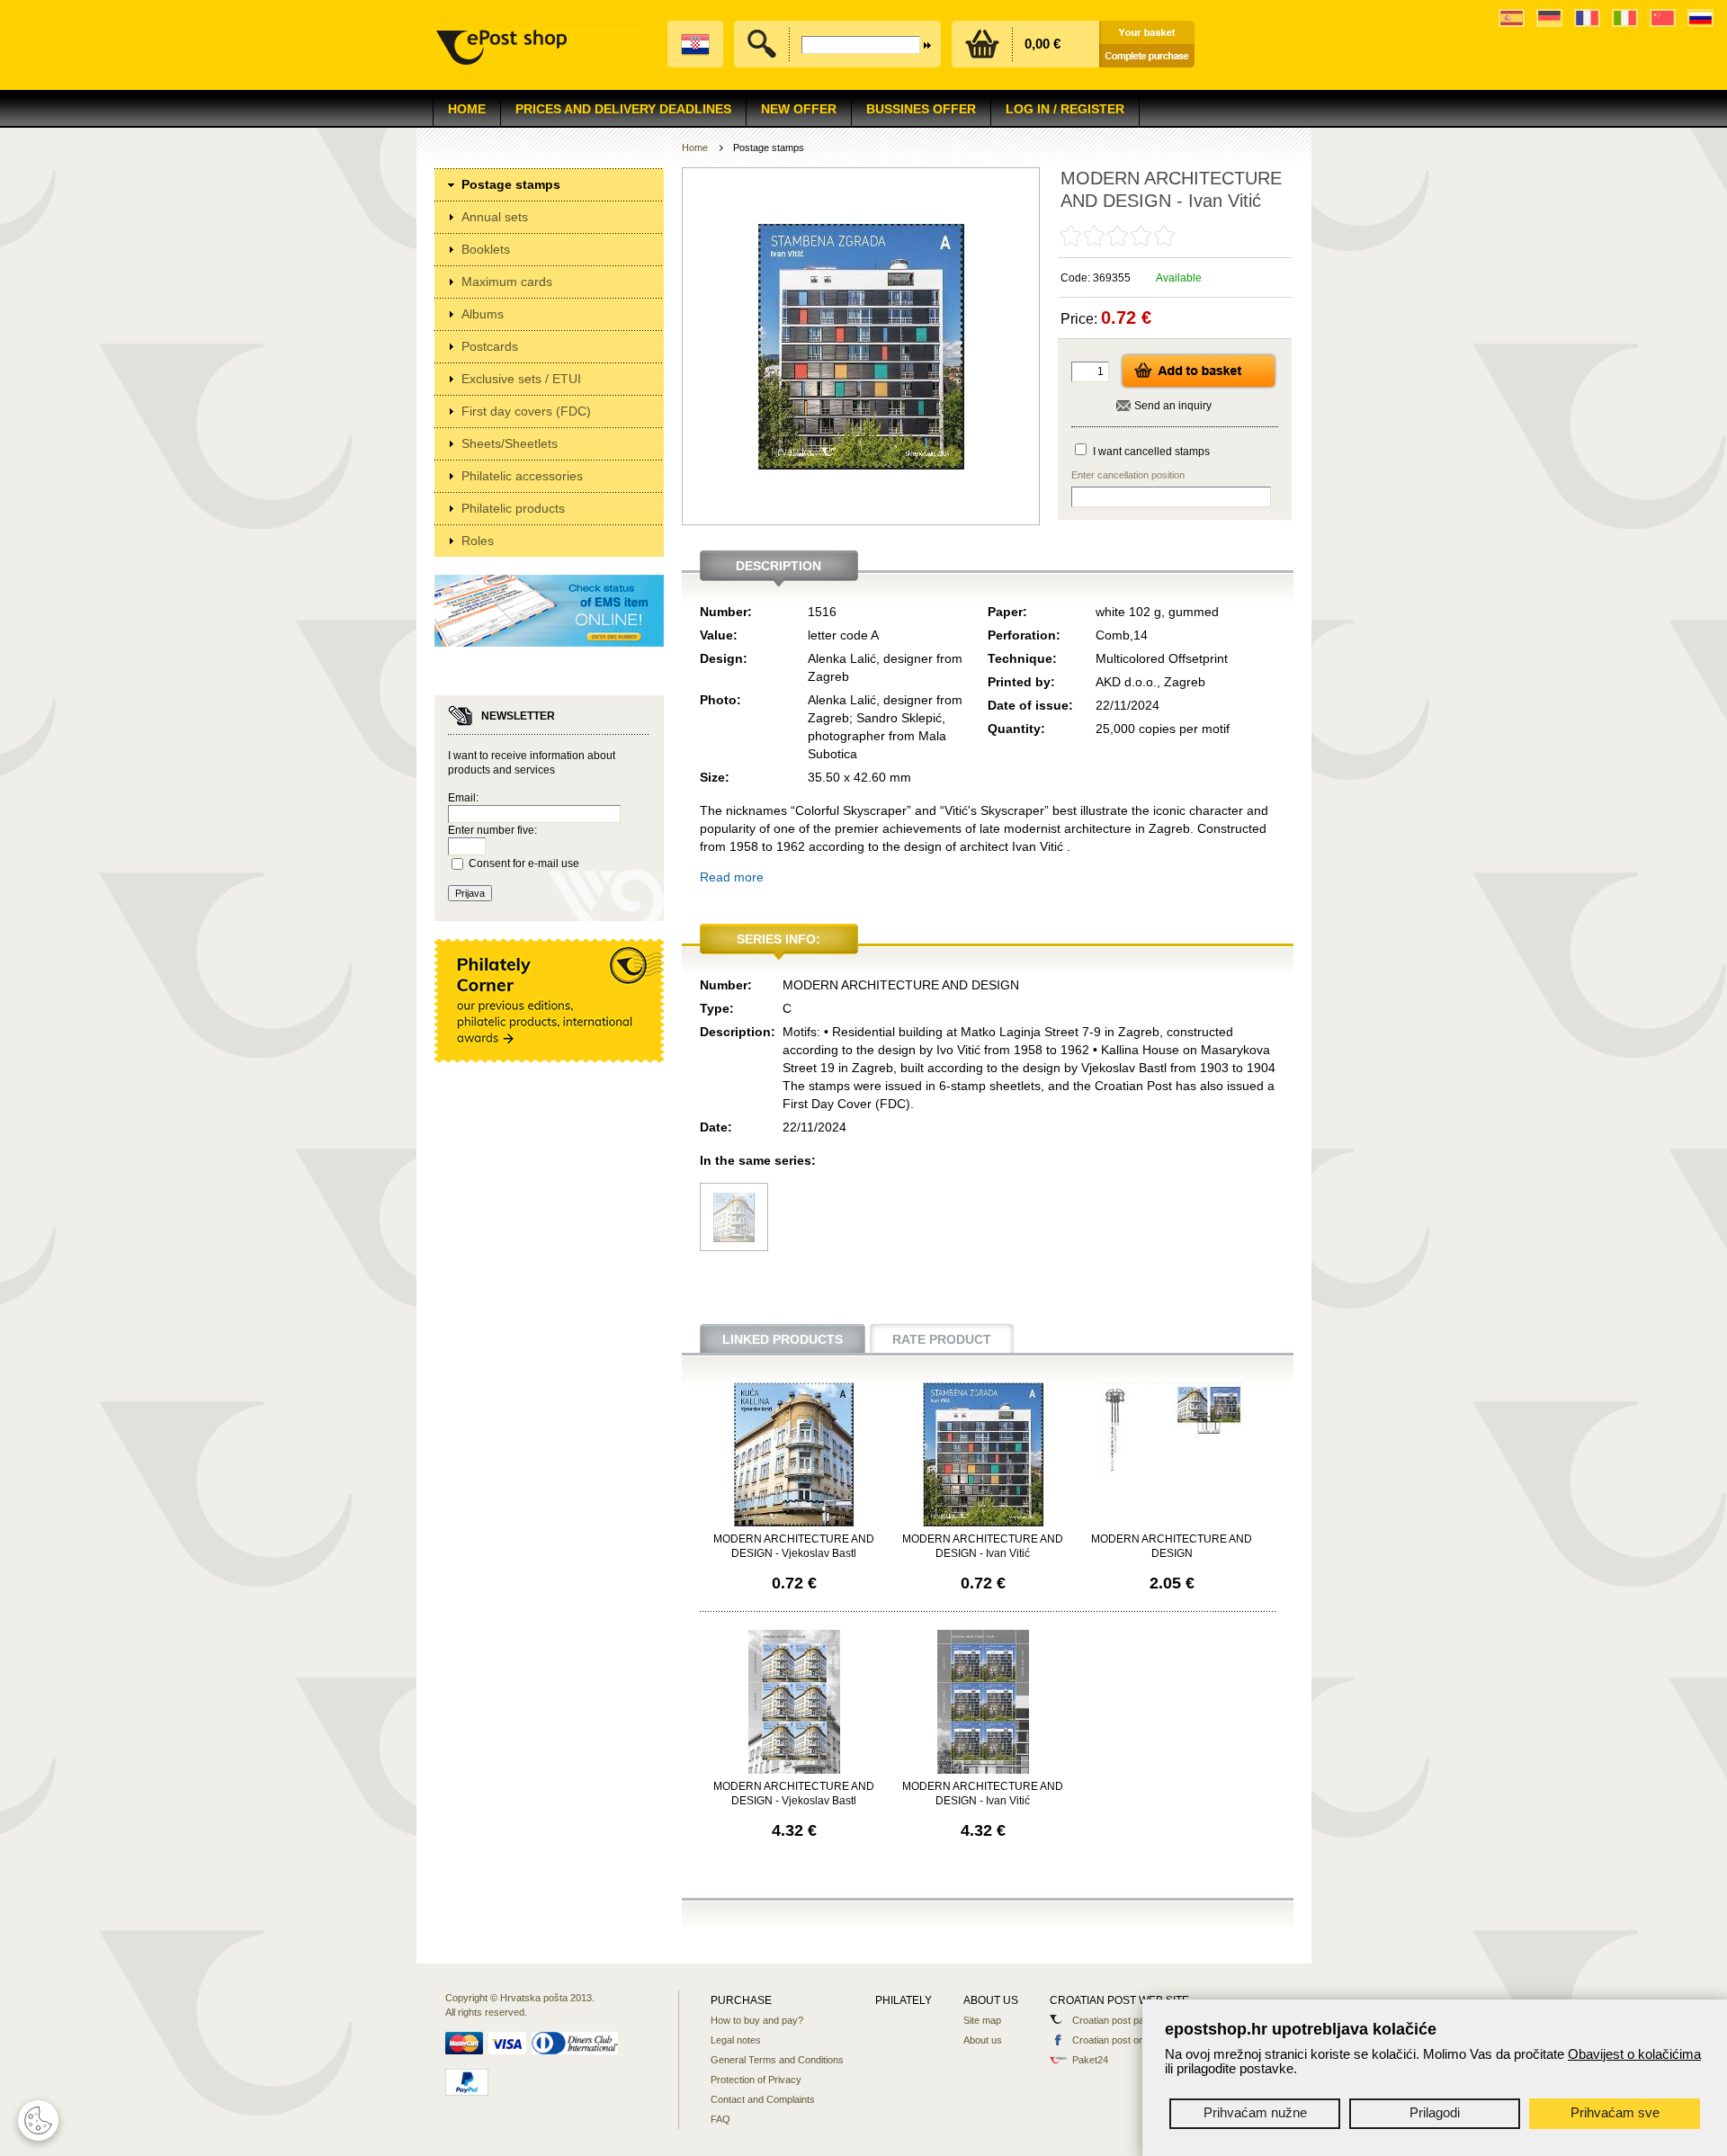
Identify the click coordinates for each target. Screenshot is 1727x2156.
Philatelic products (513, 508)
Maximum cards (507, 282)
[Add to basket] (1199, 386)
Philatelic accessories (522, 476)
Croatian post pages (1116, 2020)
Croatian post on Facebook (1132, 2040)
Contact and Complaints (763, 2099)
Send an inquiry (1173, 406)
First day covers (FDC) (526, 411)
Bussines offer (921, 109)
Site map (982, 2020)
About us (983, 2040)
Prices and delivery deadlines (623, 109)
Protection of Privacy (756, 2080)
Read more (732, 877)
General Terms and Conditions (777, 2060)
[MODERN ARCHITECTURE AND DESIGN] (1172, 1475)
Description (778, 566)
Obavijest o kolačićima (1634, 2054)
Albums (483, 314)
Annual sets (495, 217)
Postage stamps (511, 184)
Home (467, 109)
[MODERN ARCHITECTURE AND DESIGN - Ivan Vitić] (983, 1523)
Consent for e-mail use (524, 863)
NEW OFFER (799, 109)
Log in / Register (1065, 109)
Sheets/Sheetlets (510, 443)
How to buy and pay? (757, 2020)
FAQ (720, 2119)
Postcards (490, 346)
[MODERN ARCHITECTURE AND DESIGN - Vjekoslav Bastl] (734, 1238)
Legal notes (736, 2040)
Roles (478, 541)
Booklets (486, 249)
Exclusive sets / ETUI (521, 379)
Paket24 (1090, 2060)
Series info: (778, 939)
